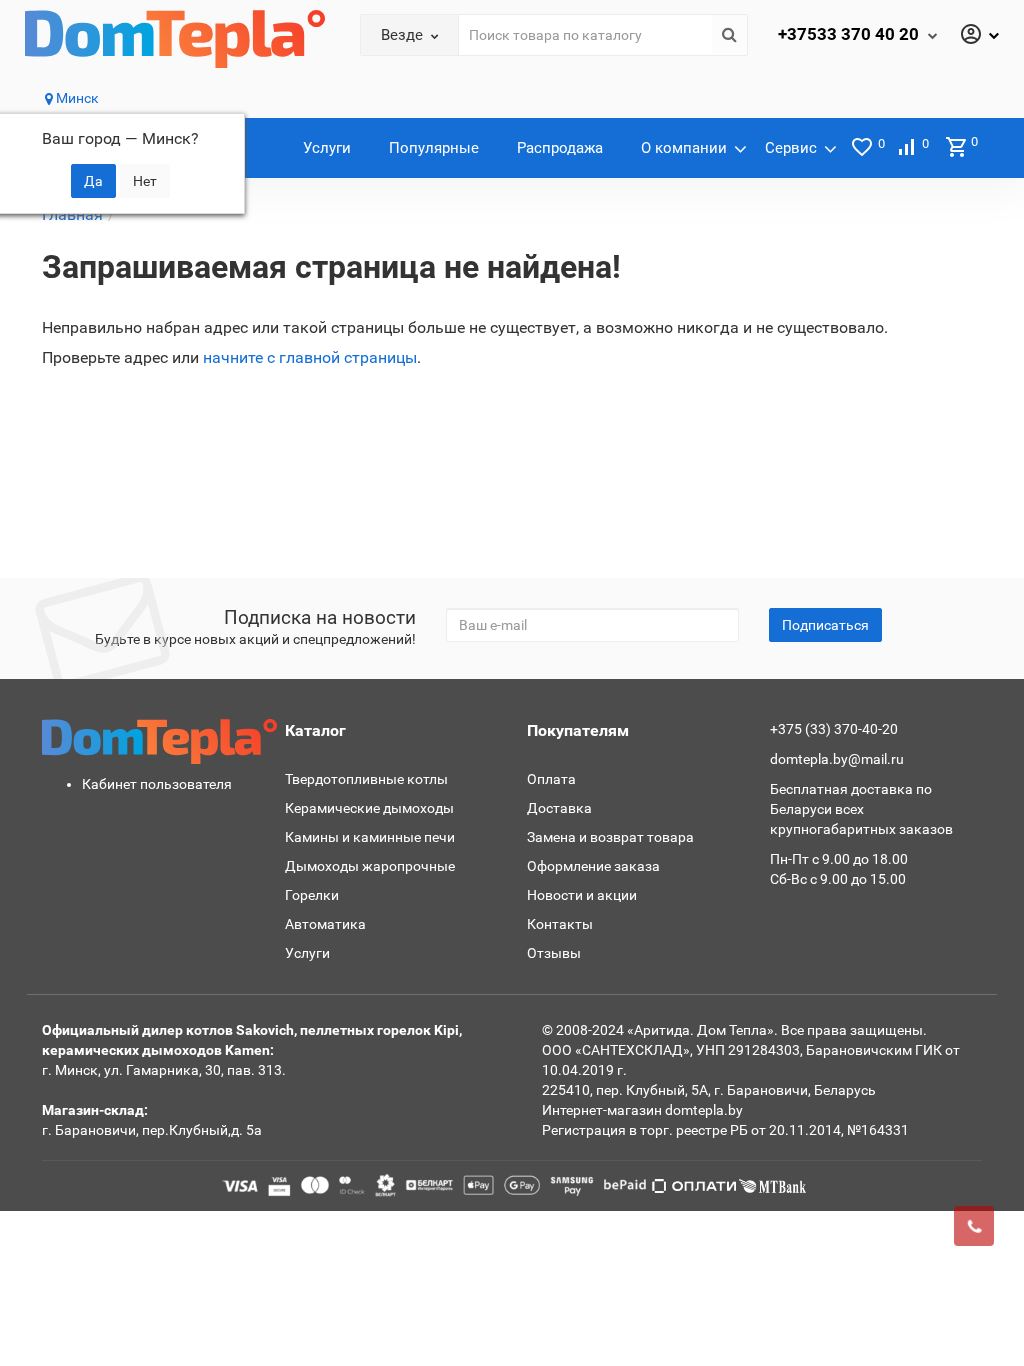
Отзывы (554, 953)
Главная (72, 214)
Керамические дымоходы (369, 808)
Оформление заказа (593, 866)
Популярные (434, 148)
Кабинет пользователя (157, 784)
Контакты (560, 924)
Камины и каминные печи (370, 837)
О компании (684, 148)
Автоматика (325, 924)
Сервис (791, 148)
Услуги (327, 148)
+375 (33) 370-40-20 (834, 729)
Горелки (312, 895)
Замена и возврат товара (610, 837)
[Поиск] (729, 35)
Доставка (559, 808)
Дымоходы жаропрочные (370, 866)
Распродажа (560, 148)
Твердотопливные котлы (366, 779)
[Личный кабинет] (979, 36)
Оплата (551, 779)
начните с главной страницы (310, 357)
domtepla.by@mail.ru (837, 759)
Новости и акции (582, 895)
